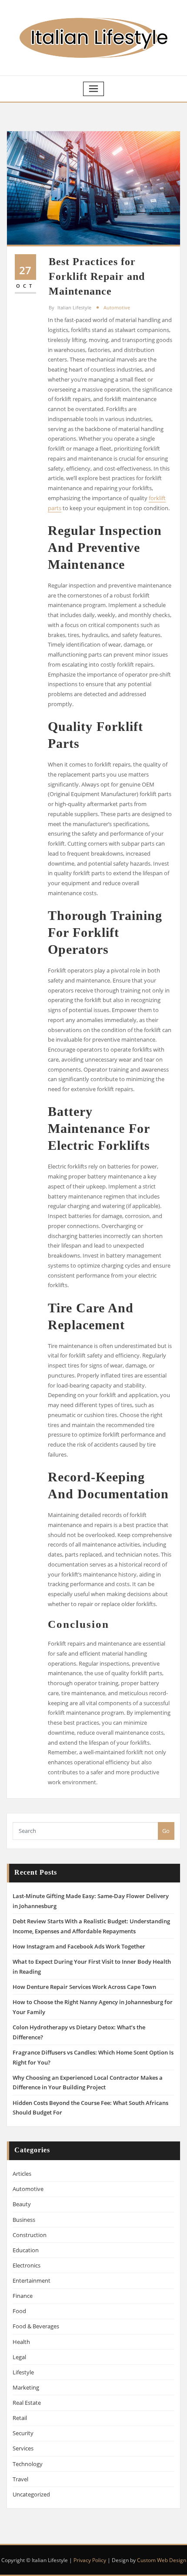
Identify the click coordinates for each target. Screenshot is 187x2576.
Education (26, 2250)
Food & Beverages (36, 2326)
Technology (28, 2464)
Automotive (117, 307)
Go (166, 1831)
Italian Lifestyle (70, 307)
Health (21, 2342)
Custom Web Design (162, 2560)
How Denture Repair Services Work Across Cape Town (84, 1987)
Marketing (26, 2387)
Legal (19, 2357)
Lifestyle (23, 2372)
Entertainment (32, 2281)
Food (19, 2311)
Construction (30, 2235)
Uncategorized (31, 2494)
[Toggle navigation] (93, 89)
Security (23, 2433)
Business (24, 2220)
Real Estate (27, 2403)
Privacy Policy (90, 2560)
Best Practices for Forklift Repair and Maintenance (97, 276)
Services (23, 2448)
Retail (20, 2418)
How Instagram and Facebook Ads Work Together (79, 1946)
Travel (20, 2479)
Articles (22, 2174)
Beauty (22, 2204)
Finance (23, 2296)
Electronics (27, 2265)
